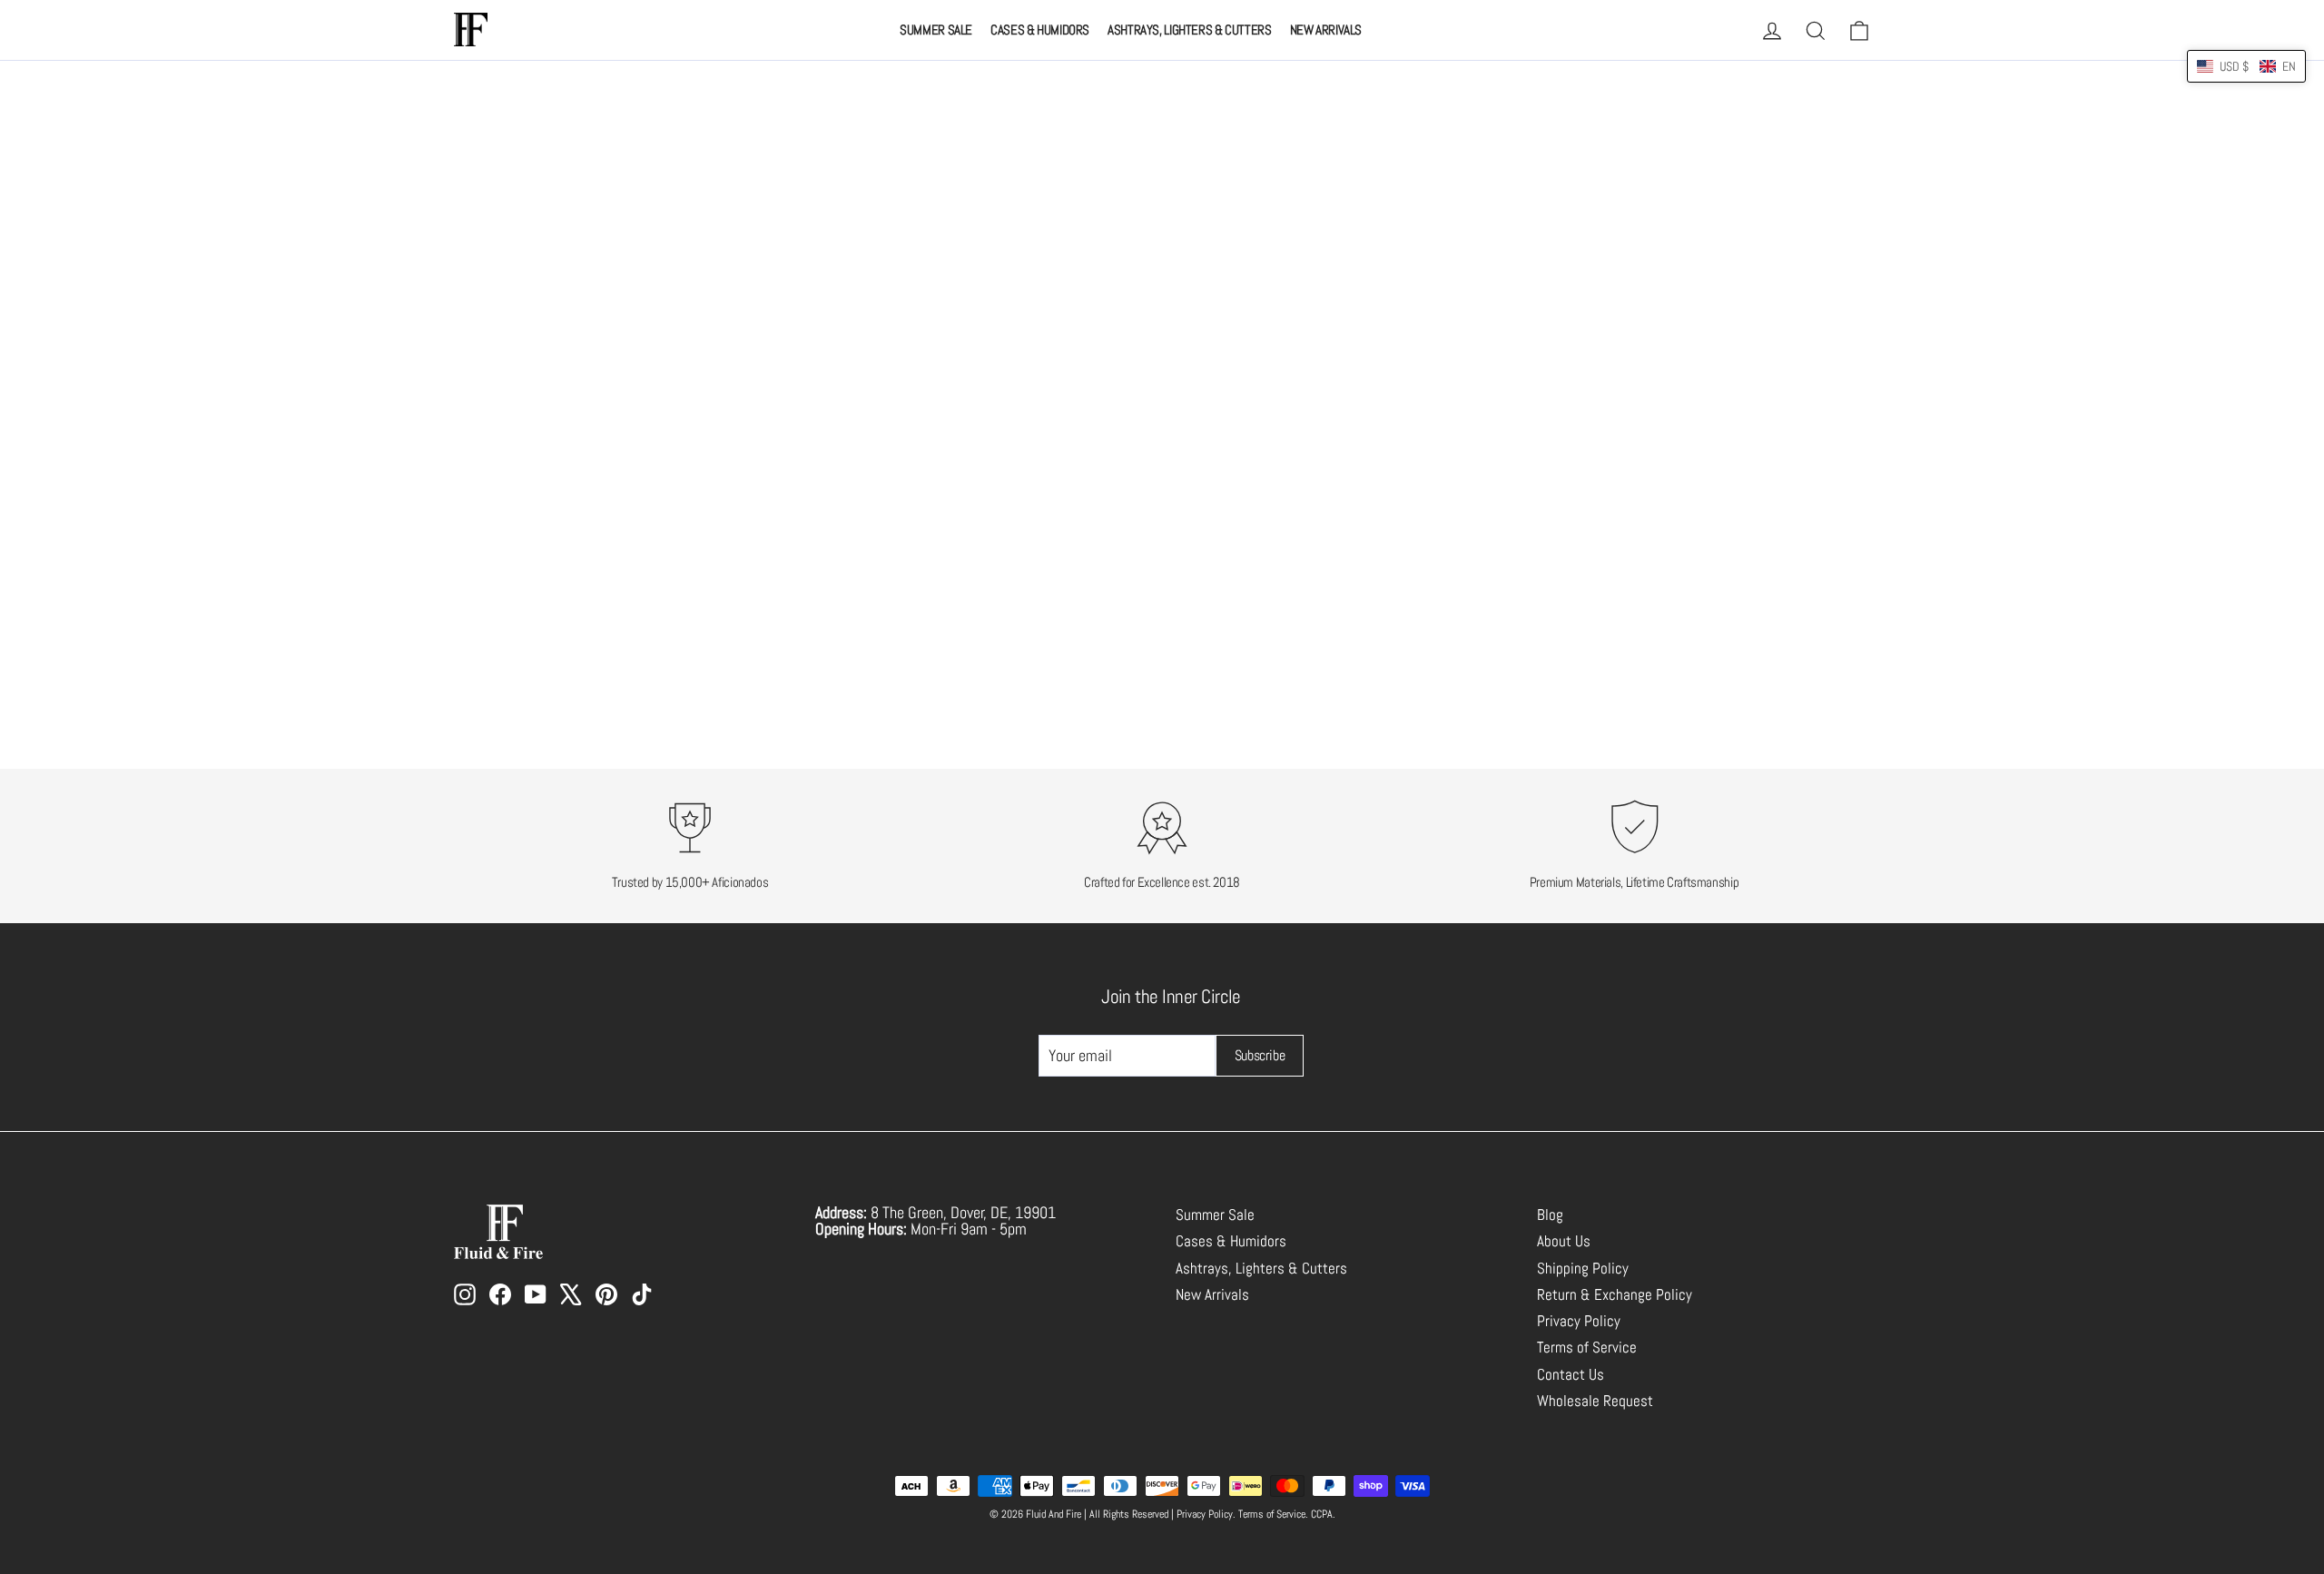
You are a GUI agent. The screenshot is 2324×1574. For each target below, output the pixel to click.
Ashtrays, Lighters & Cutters (1190, 30)
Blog (1550, 1215)
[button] (2246, 66)
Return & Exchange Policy (1615, 1295)
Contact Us (1571, 1375)
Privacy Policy (1579, 1321)
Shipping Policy (1583, 1269)
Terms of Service (1587, 1348)
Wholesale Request (1595, 1401)
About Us (1564, 1241)
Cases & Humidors (1040, 30)
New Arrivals (1326, 30)
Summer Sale (936, 30)
